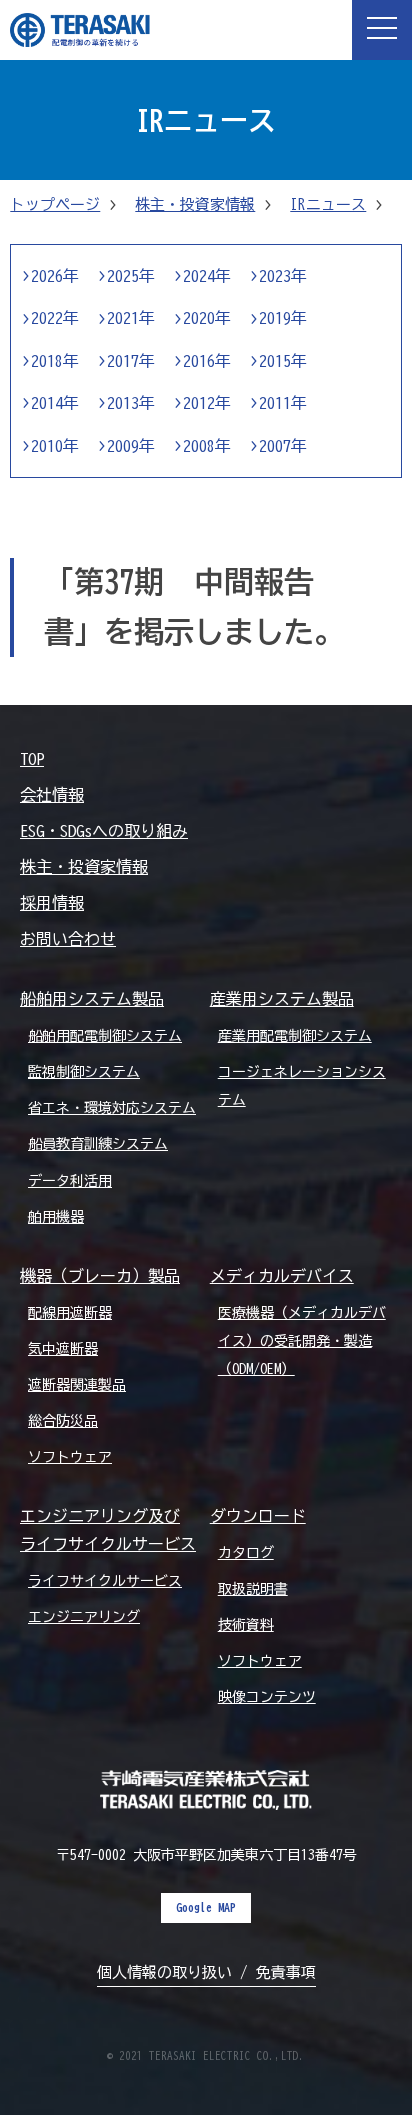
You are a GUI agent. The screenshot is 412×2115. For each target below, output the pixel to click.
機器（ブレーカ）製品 (100, 1276)
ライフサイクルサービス (105, 1581)
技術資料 (246, 1625)
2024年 (207, 276)
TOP (32, 759)
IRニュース (328, 204)
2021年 (131, 318)
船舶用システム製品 (92, 999)
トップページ (55, 204)
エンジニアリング (84, 1617)
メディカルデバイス (282, 1276)
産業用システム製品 (282, 999)
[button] (382, 30)
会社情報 (52, 795)
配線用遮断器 (70, 1313)
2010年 (55, 446)
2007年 (283, 446)
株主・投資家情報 (195, 204)
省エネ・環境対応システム (112, 1108)
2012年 (207, 403)
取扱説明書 (253, 1589)
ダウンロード (258, 1516)
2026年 (55, 276)
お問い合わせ (68, 939)
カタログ (246, 1553)
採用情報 (52, 903)
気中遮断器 (63, 1349)
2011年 (283, 403)
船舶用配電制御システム (105, 1036)
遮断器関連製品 (77, 1385)
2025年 (131, 276)
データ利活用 (70, 1181)
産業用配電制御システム (295, 1036)
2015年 (283, 361)
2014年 (55, 403)
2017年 (131, 361)
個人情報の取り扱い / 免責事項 (206, 1972)
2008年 (207, 446)
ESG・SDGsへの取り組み (104, 831)
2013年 (131, 403)
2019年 (283, 318)
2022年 (55, 318)
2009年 (131, 446)
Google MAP (206, 1907)
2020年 (207, 318)
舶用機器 (56, 1217)
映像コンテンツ (267, 1697)
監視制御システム (84, 1072)
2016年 (207, 361)
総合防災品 (63, 1421)
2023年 (283, 276)
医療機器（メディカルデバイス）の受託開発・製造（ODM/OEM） (302, 1341)
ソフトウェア (70, 1457)
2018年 (55, 361)
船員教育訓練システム (98, 1144)
